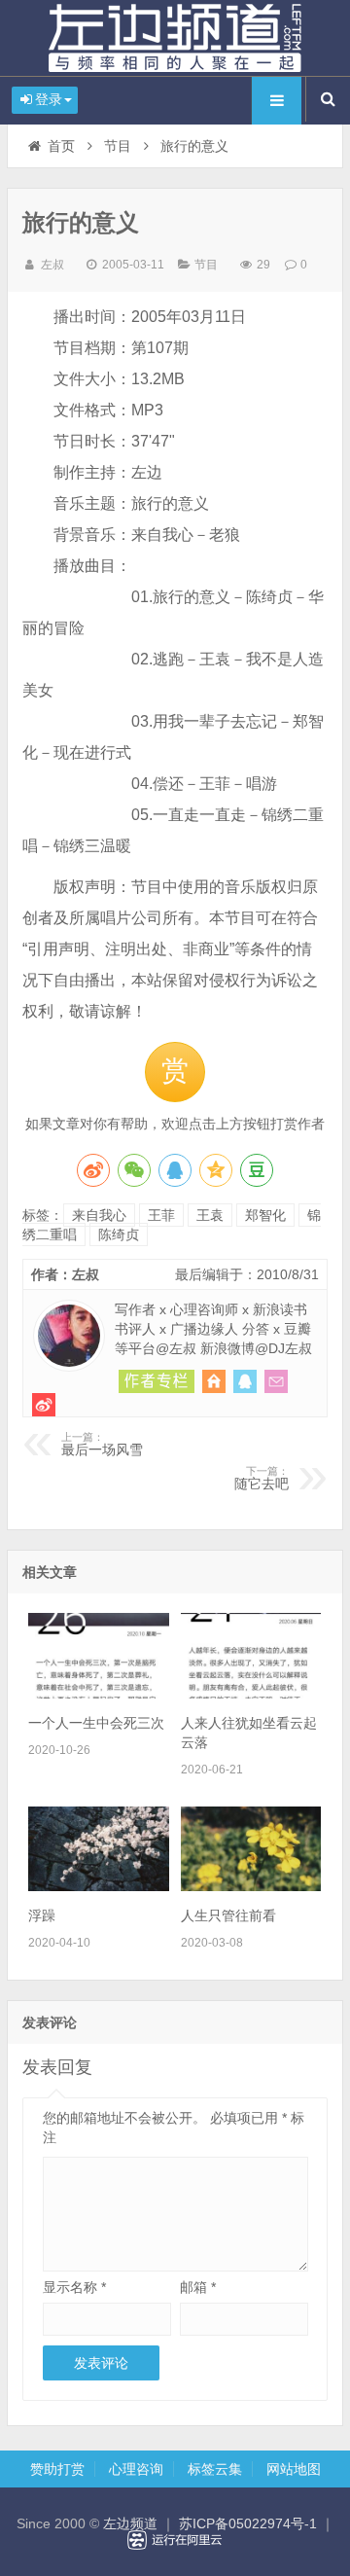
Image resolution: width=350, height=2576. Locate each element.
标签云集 (215, 2469)
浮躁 (42, 1915)
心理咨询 (136, 2469)
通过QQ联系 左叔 (245, 1381)
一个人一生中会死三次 (96, 1723)
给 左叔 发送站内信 (276, 1381)
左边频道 (175, 38)
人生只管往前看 (228, 1915)
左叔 (52, 265)
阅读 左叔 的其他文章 (157, 1381)
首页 (61, 146)
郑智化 (265, 1215)
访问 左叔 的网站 (214, 1381)
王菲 (161, 1215)
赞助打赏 (57, 2469)
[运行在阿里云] (175, 2540)
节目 (118, 146)
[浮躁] (98, 1886)
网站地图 (294, 2469)
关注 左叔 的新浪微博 (44, 1405)
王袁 (210, 1215)
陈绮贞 (119, 1234)
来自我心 (99, 1215)
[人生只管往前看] (251, 1886)
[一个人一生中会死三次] (98, 1694)
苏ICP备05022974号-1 (248, 2523)
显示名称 (74, 2287)
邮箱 (198, 2287)
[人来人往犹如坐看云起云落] (251, 1694)
